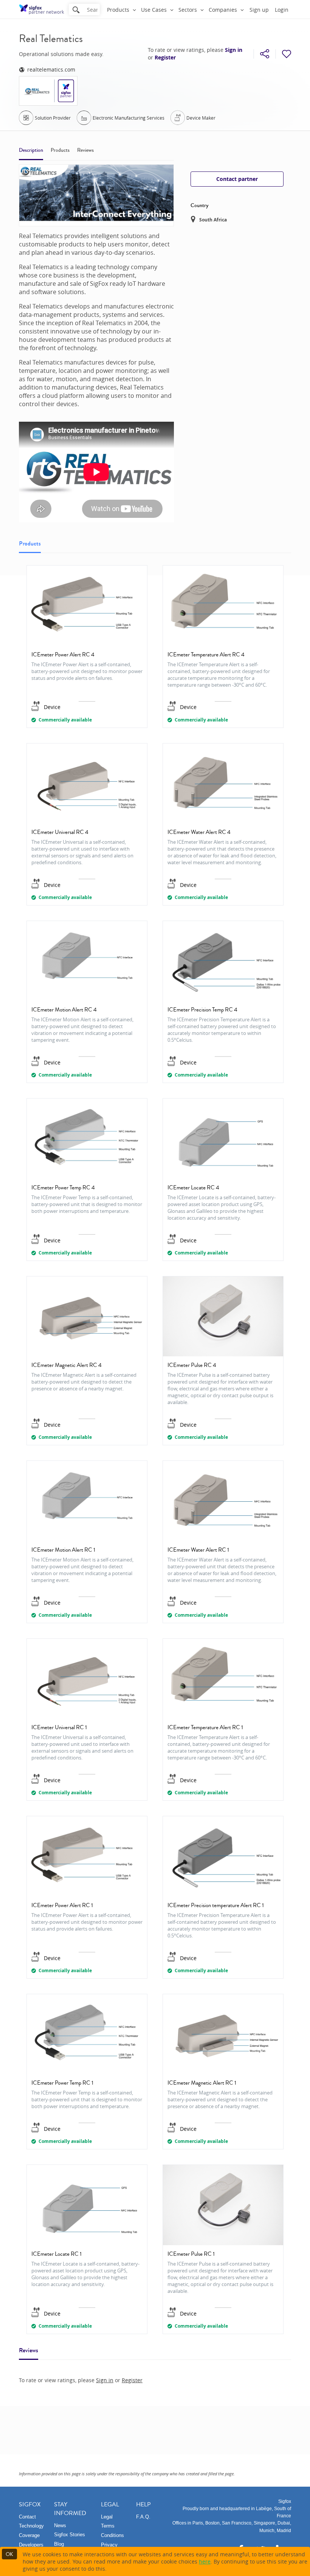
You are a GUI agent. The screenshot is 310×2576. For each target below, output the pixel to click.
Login (282, 10)
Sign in (234, 50)
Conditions (112, 2535)
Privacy (109, 2545)
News (60, 2525)
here (205, 2561)
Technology (31, 2526)
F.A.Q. (143, 2517)
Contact (27, 2517)
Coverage (29, 2535)
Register (165, 58)
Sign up (259, 10)
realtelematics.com (51, 69)
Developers (31, 2545)
